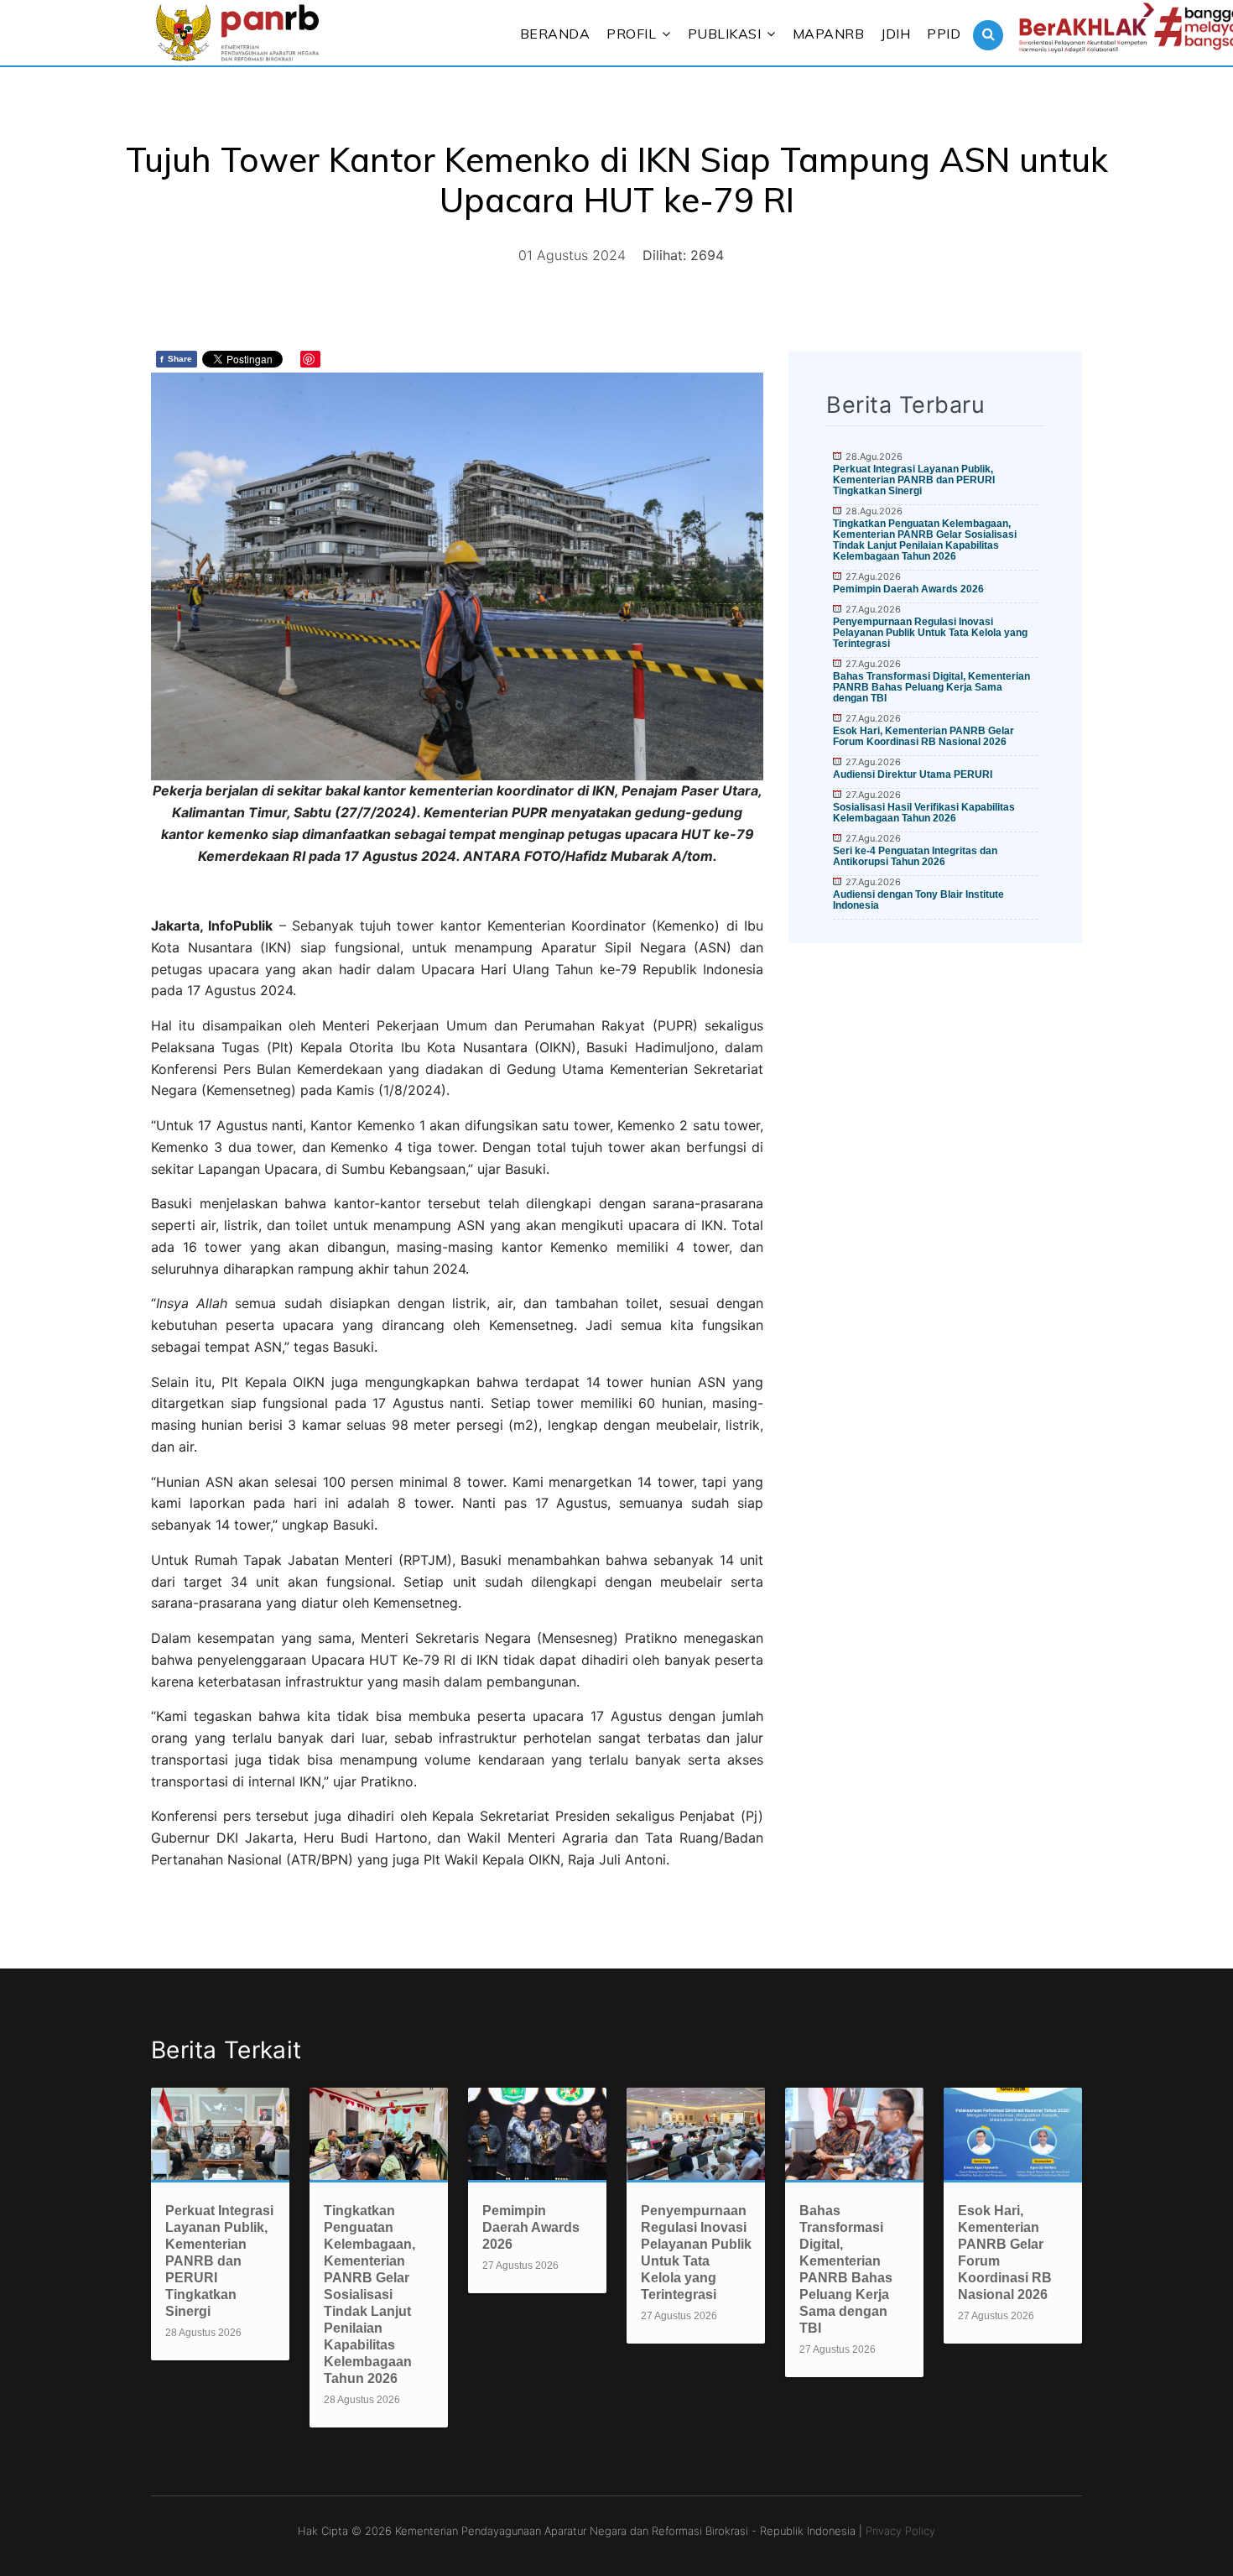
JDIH (895, 34)
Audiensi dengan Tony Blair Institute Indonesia (918, 900)
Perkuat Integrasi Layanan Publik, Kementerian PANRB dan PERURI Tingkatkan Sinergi (914, 480)
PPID (944, 34)
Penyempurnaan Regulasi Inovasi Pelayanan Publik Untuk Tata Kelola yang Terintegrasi (930, 633)
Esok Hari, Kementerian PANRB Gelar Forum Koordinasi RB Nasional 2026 (923, 736)
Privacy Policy (900, 2531)
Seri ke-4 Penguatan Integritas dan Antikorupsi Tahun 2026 (915, 856)
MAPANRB (829, 34)
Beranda (555, 34)
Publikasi (725, 34)
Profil (631, 34)
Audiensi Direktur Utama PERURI (913, 774)
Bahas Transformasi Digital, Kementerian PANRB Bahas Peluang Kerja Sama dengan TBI (931, 687)
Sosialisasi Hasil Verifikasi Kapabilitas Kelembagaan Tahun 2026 (924, 813)
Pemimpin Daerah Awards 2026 (908, 589)
